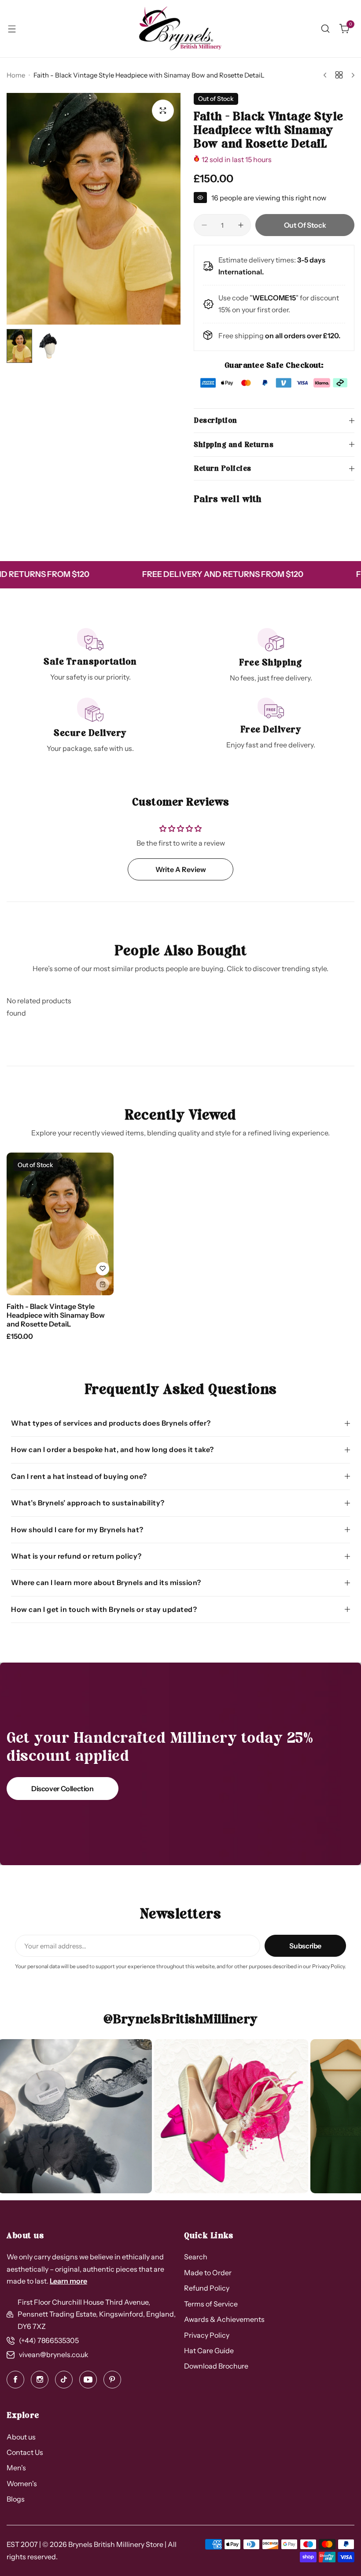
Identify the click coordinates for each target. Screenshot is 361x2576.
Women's (22, 2484)
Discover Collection (63, 1789)
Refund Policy (207, 2288)
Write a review (181, 869)
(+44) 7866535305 (49, 2340)
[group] (94, 209)
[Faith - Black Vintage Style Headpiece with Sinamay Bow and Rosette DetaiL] (60, 1224)
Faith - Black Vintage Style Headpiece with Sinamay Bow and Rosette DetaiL (56, 1315)
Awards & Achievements (224, 2319)
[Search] (325, 29)
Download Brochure (216, 2366)
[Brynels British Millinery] (180, 29)
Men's (16, 2468)
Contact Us (25, 2452)
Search (196, 2257)
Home (16, 75)
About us (21, 2437)
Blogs (16, 2499)
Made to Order (208, 2273)
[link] (157, 2116)
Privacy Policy (207, 2335)
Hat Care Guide (209, 2351)
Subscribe (305, 1946)
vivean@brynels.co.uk (54, 2354)
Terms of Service (211, 2304)
